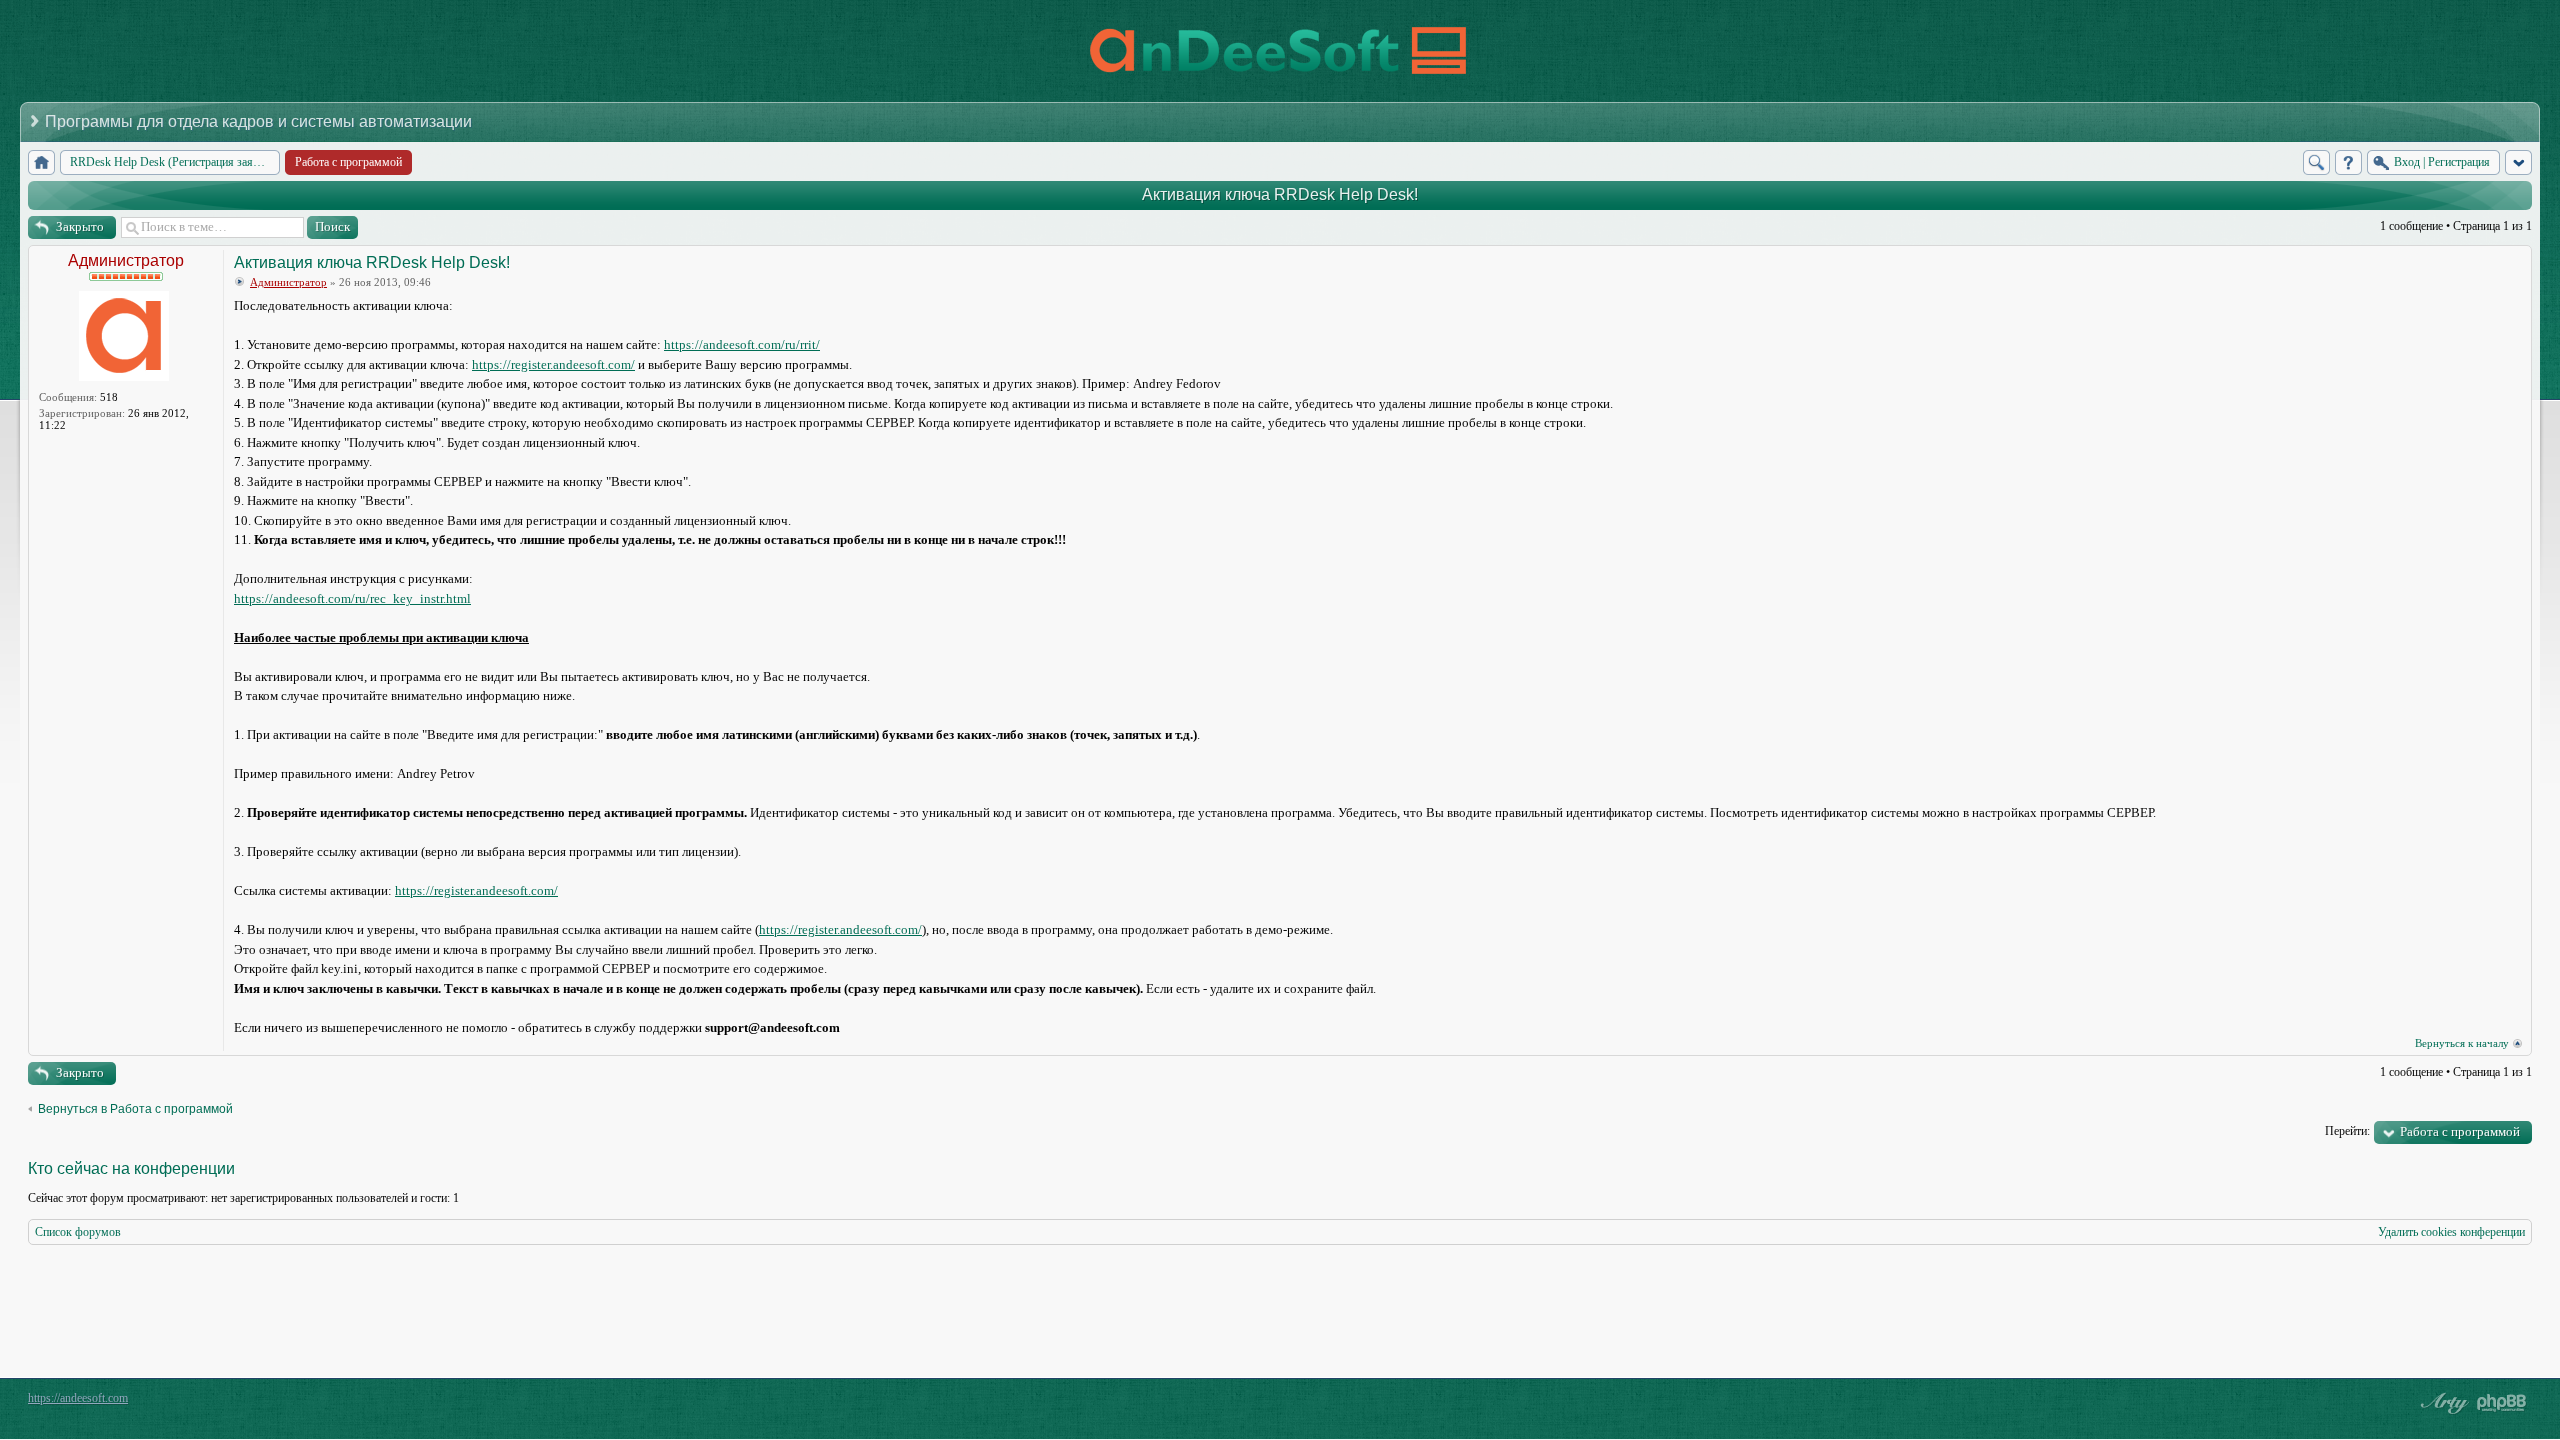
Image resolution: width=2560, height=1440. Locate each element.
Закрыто (80, 226)
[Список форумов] (41, 162)
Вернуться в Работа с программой (135, 1109)
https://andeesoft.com (78, 1398)
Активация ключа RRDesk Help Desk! (1280, 194)
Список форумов (78, 1232)
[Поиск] (2316, 162)
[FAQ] (2348, 162)
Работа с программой (2460, 1131)
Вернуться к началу (2462, 1043)
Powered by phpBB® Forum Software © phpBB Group (2502, 1403)
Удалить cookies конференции (2451, 1232)
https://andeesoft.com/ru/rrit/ (742, 344)
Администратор (126, 260)
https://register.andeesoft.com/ (553, 364)
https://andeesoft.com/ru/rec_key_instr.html (352, 598)
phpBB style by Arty (2442, 1403)
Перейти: (2347, 1131)
